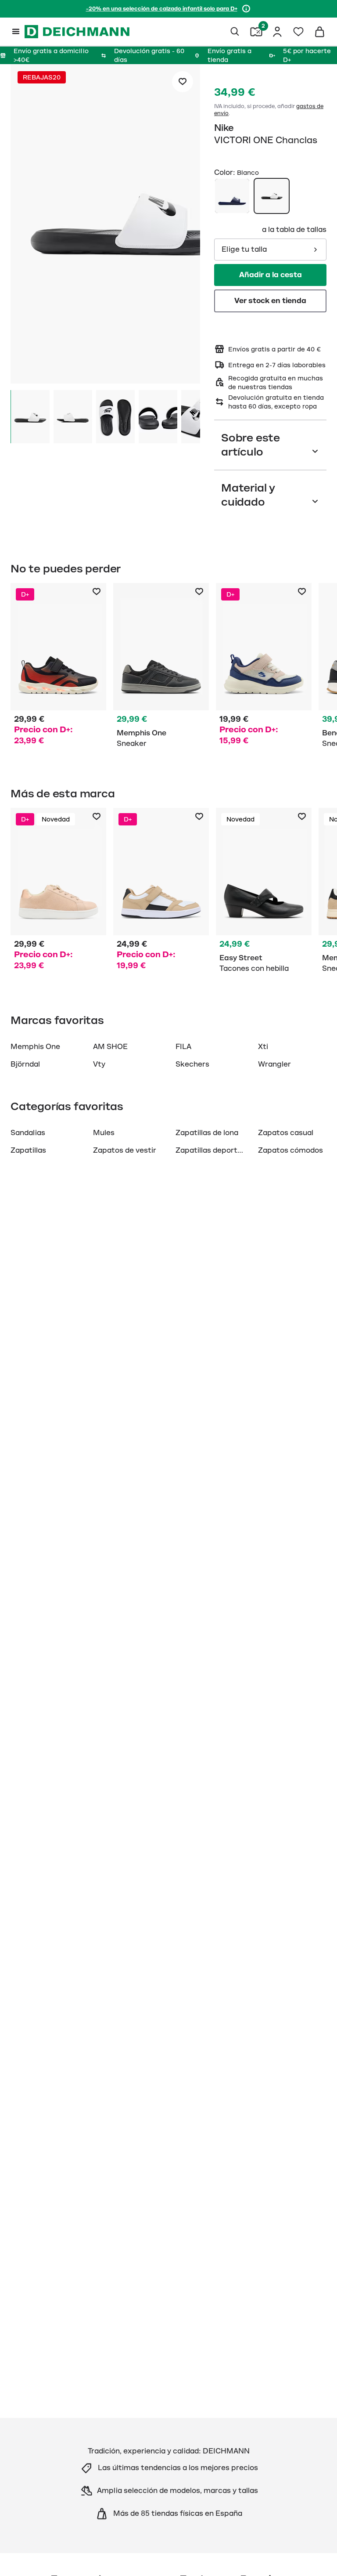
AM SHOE (110, 1047)
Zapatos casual (286, 1133)
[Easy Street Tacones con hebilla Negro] (264, 892)
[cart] (319, 32)
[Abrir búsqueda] (235, 32)
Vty (99, 1064)
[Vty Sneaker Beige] (264, 667)
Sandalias (28, 1133)
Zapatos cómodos (290, 1151)
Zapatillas (28, 1151)
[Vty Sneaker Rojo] (58, 667)
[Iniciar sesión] (277, 32)
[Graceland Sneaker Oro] (58, 892)
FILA (183, 1047)
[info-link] (246, 9)
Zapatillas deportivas (213, 1151)
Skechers (192, 1064)
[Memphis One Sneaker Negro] (161, 667)
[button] (105, 225)
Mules (104, 1133)
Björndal (25, 1064)
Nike (224, 128)
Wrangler (274, 1064)
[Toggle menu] (16, 32)
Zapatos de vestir (125, 1151)
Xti (263, 1047)
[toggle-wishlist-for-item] (183, 82)
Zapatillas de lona (207, 1133)
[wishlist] (298, 32)
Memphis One (35, 1047)
